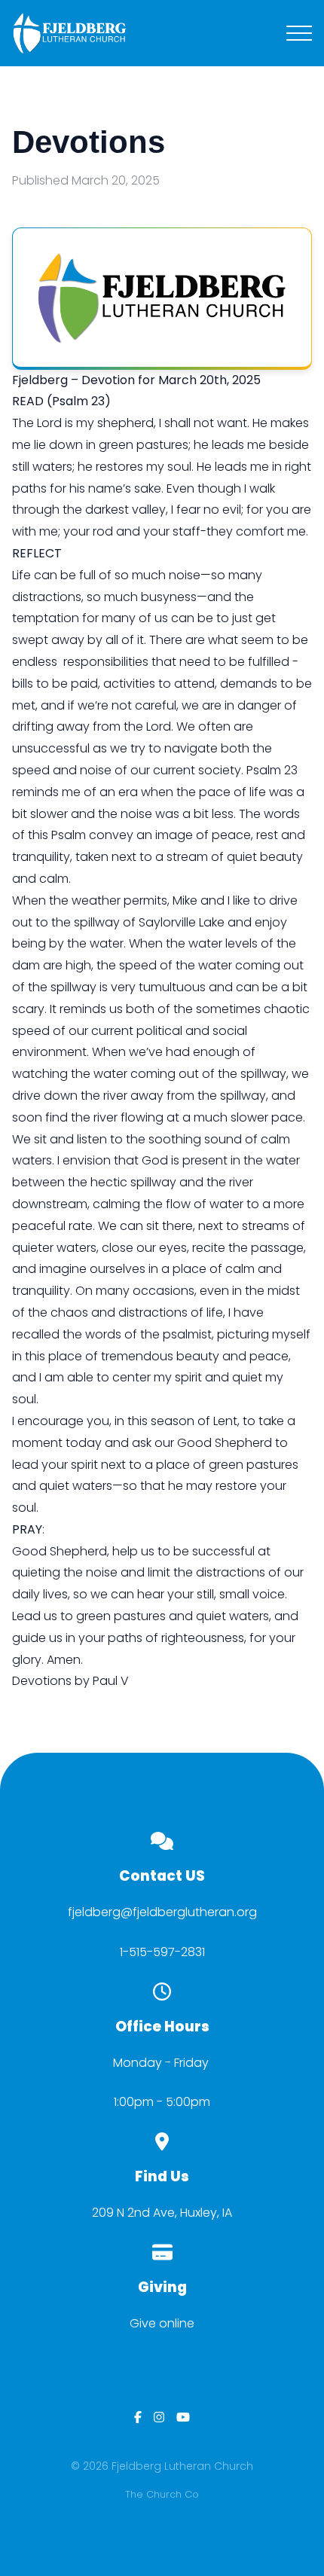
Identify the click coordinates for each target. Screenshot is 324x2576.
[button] (299, 33)
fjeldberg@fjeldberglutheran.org (162, 1912)
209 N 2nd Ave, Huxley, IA (162, 2213)
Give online (162, 2323)
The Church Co (162, 2494)
